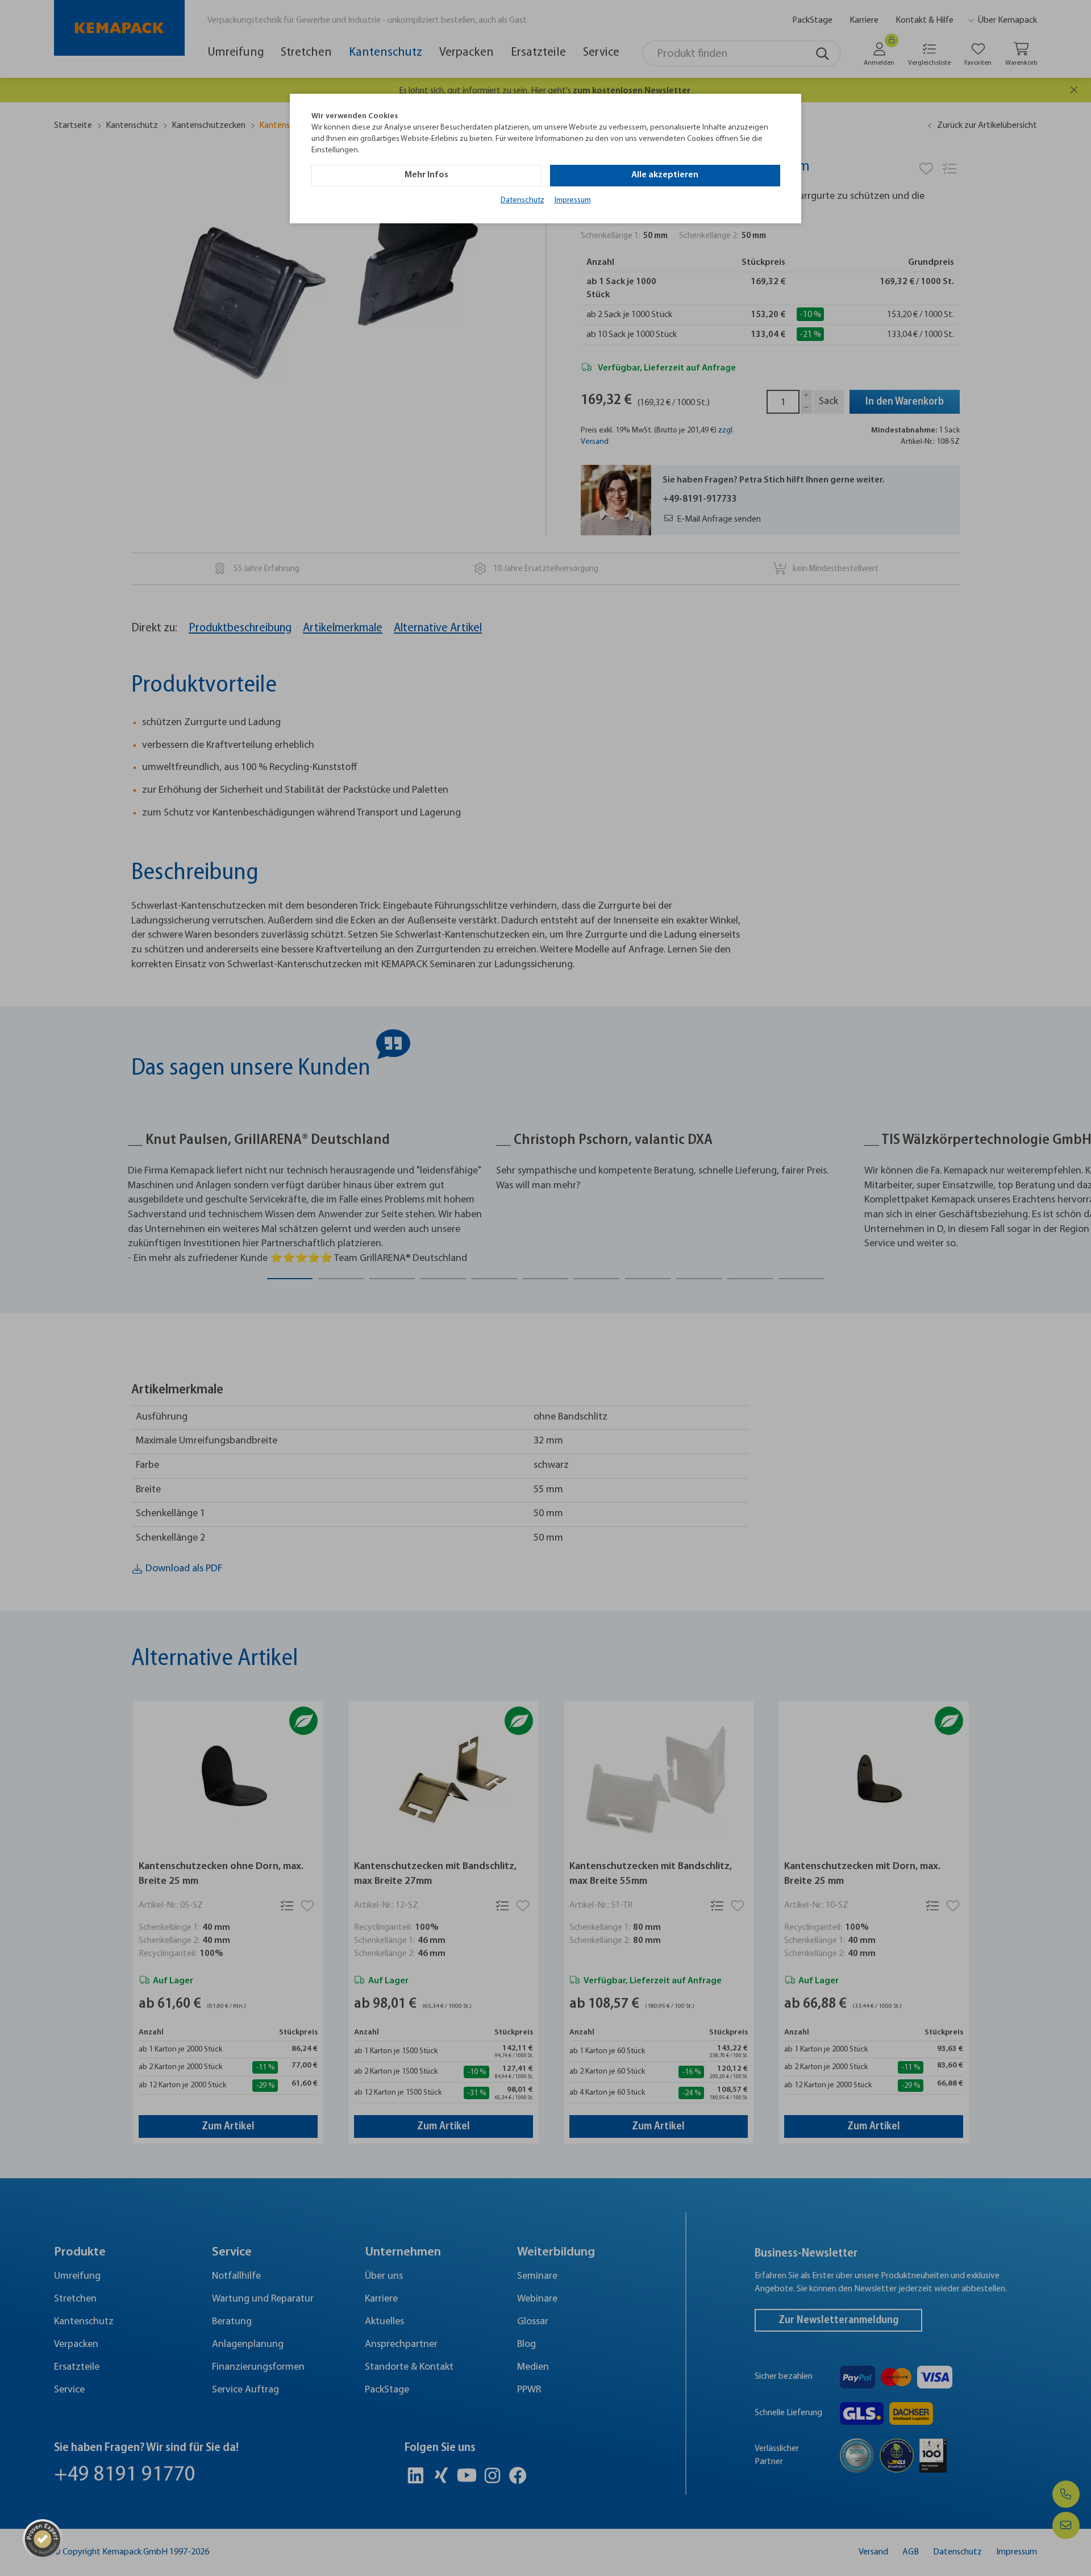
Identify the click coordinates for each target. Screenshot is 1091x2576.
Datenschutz (522, 200)
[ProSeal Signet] (43, 2539)
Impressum (573, 200)
